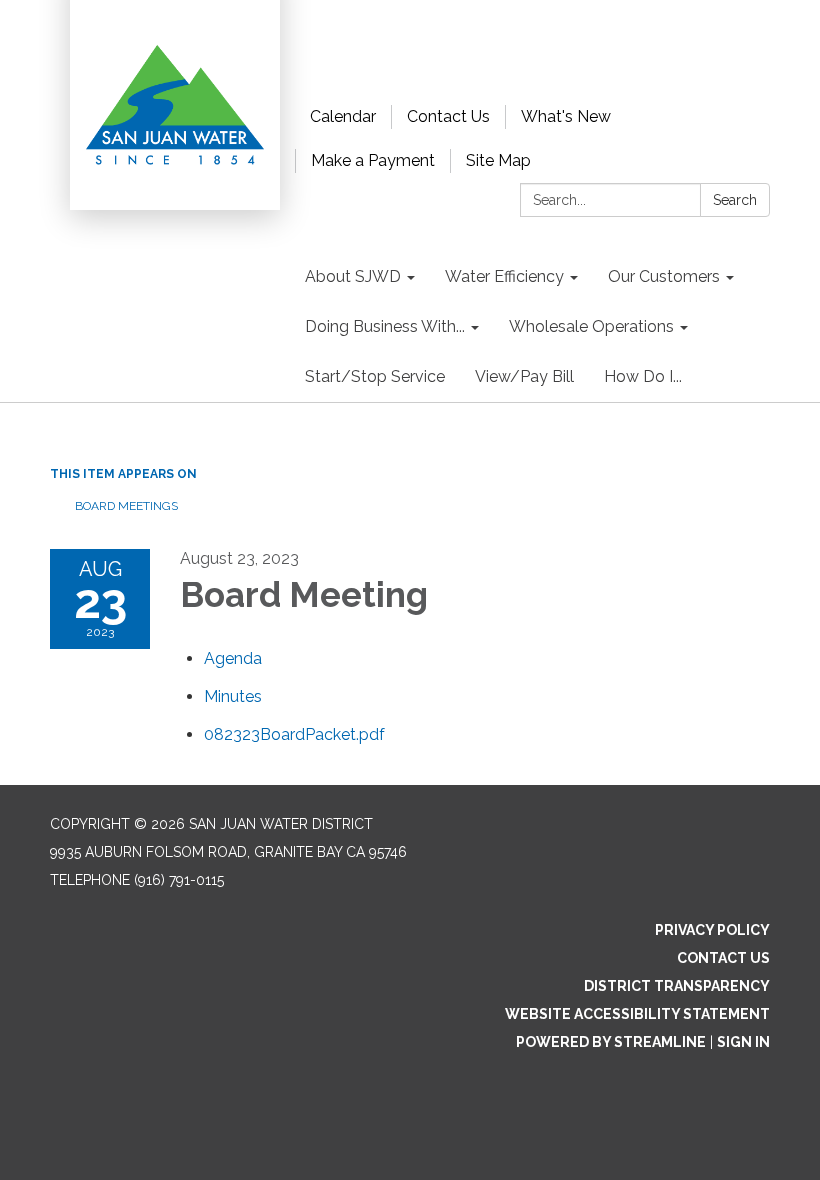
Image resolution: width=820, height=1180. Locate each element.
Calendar (343, 116)
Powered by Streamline (611, 1042)
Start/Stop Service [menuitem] (375, 376)
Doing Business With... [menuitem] (385, 326)
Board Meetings (126, 506)
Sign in (743, 1042)
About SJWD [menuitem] (353, 276)
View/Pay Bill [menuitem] (524, 376)
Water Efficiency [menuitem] (504, 276)
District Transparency (677, 986)
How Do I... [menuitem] (643, 376)
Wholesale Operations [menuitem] (591, 326)
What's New (566, 116)
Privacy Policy (712, 930)
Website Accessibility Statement (637, 1014)
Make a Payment (373, 160)
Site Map (498, 160)
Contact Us (448, 116)
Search (735, 200)
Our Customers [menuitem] (664, 276)
